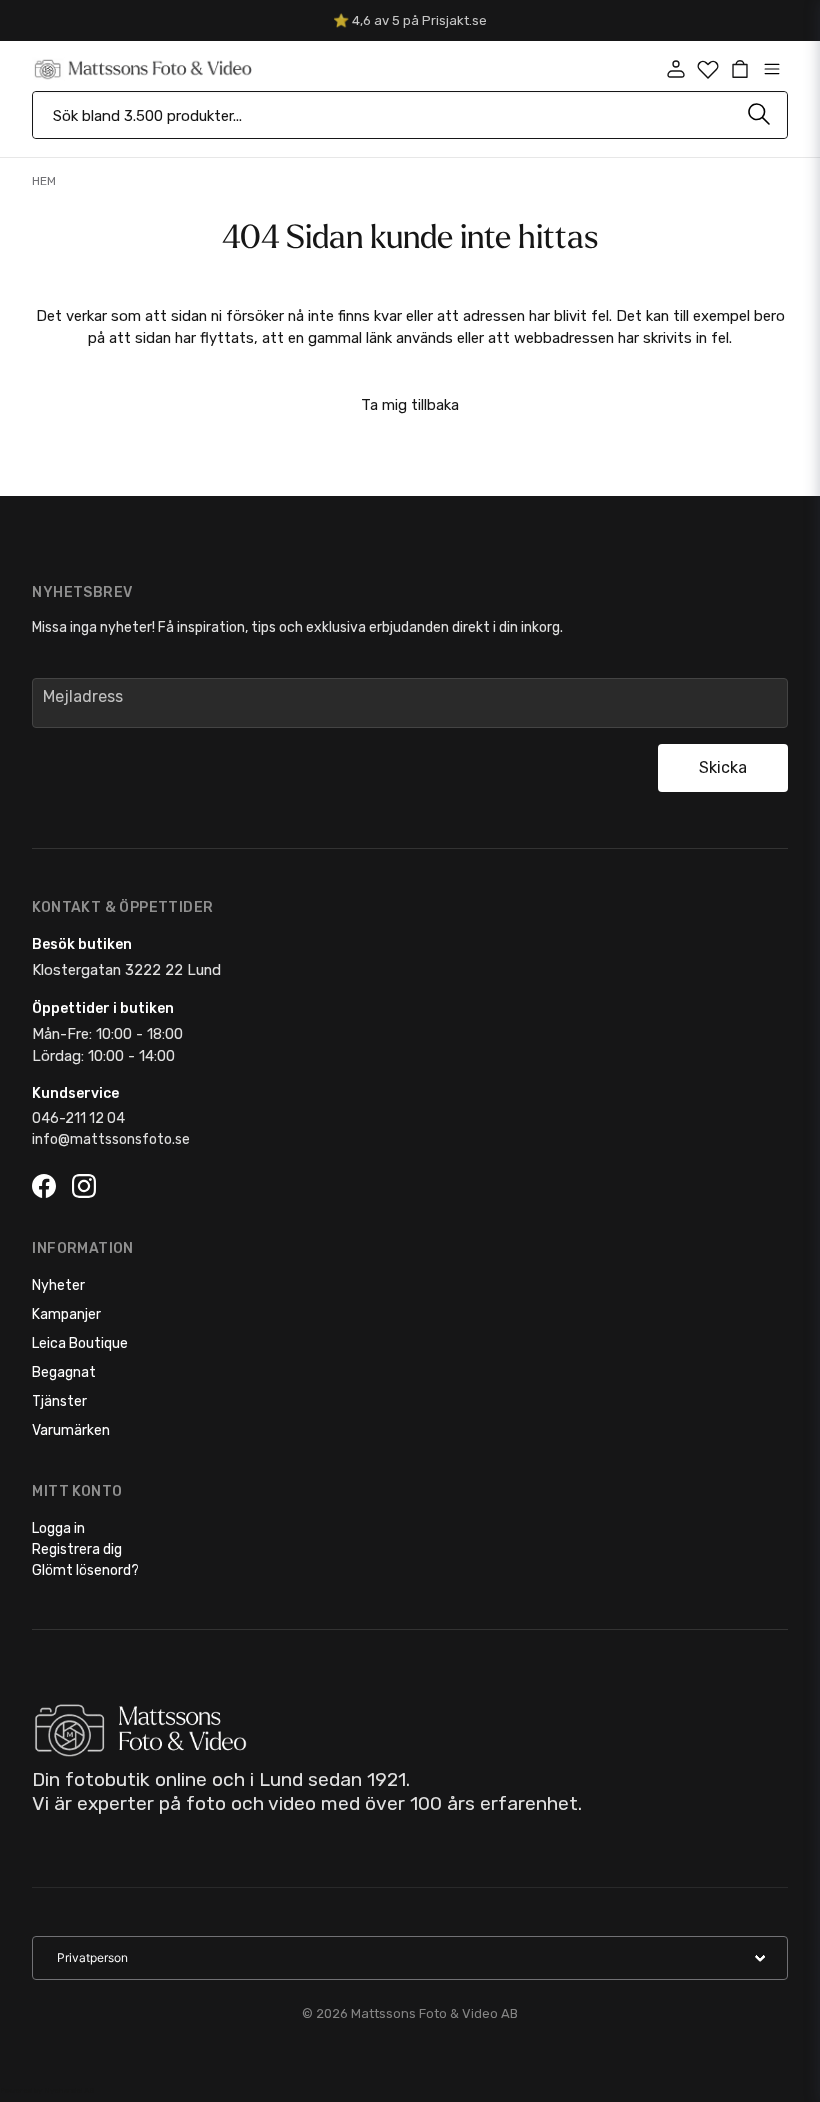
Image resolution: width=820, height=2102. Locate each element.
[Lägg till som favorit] (708, 69)
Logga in (58, 1528)
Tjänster (59, 1401)
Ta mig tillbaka (410, 405)
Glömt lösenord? (85, 1570)
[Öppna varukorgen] (740, 69)
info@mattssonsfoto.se (111, 1139)
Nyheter (58, 1285)
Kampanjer (66, 1314)
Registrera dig (77, 1549)
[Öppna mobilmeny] (772, 69)
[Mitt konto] (676, 69)
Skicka (723, 767)
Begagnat (64, 1372)
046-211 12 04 (78, 1118)
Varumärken (71, 1430)
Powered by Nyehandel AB (47, 2090)
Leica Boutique (80, 1343)
